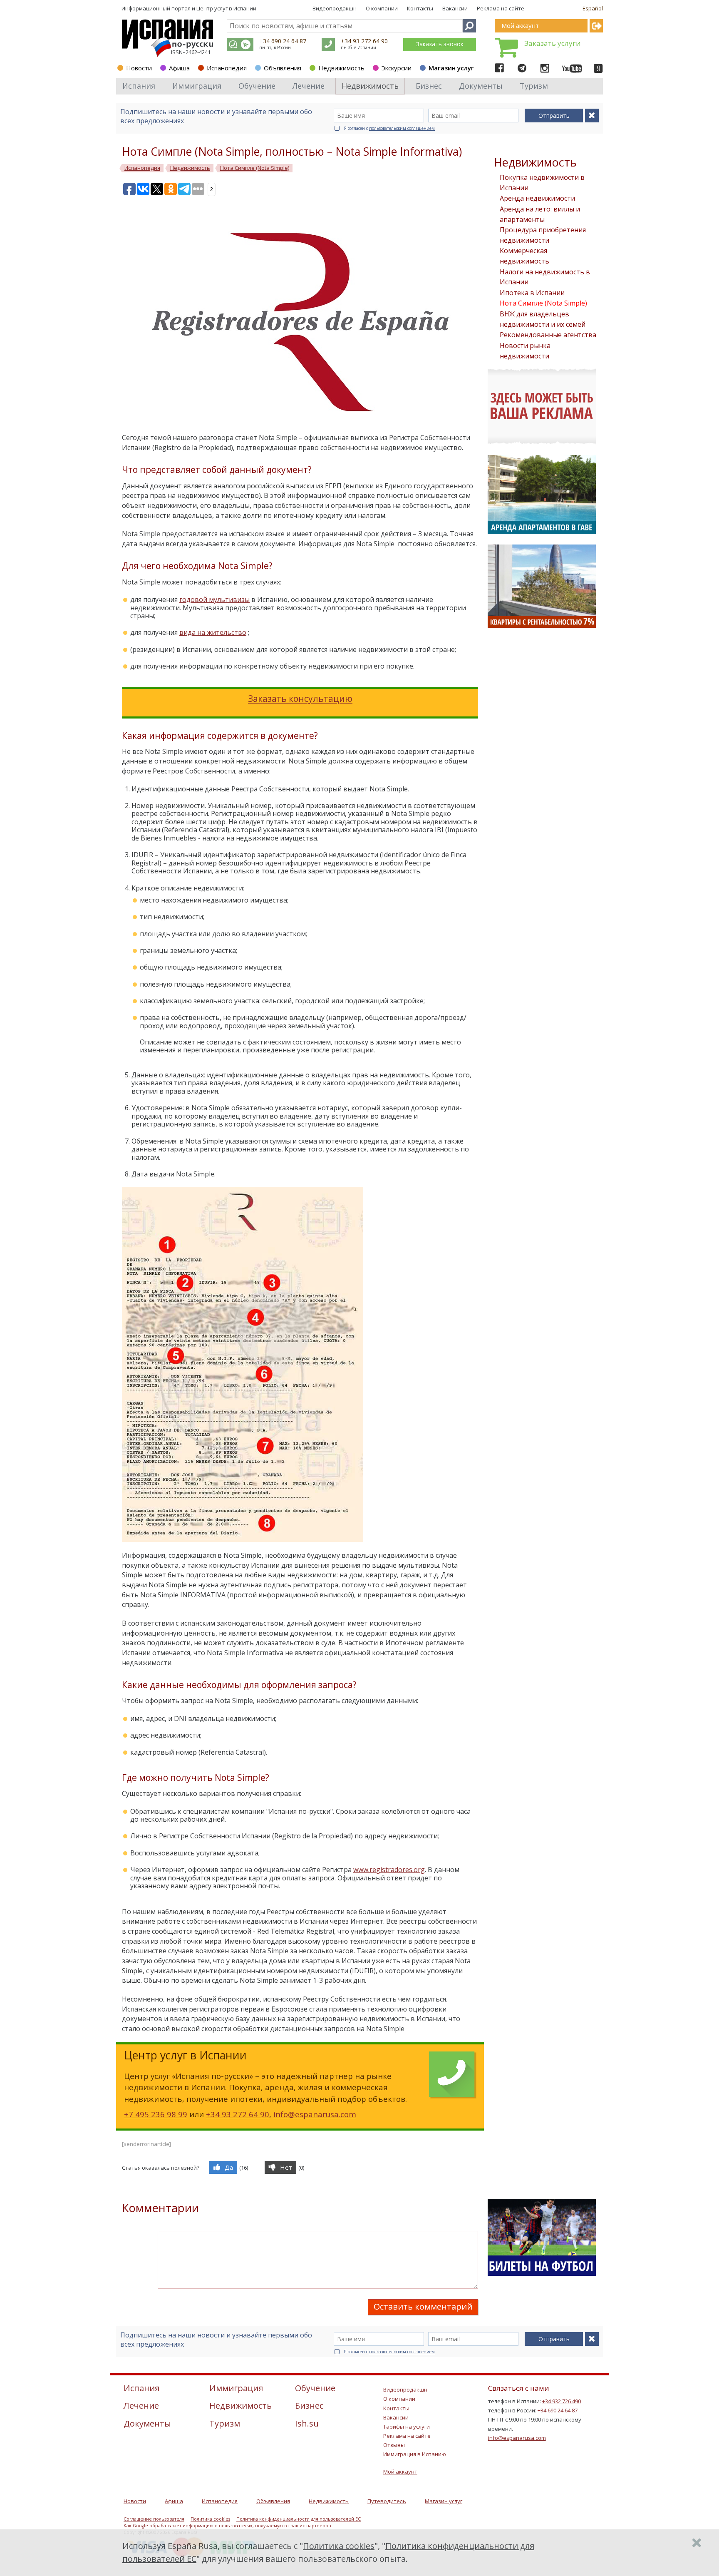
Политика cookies (210, 2519)
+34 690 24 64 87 (283, 41)
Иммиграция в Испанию (415, 2454)
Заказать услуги (553, 43)
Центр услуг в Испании (226, 8)
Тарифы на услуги (407, 2427)
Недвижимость (341, 68)
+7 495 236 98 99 (156, 2114)
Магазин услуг (451, 68)
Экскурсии (397, 68)
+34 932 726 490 (562, 2401)
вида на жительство (213, 632)
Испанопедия (227, 68)
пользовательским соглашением (402, 128)
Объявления (283, 68)
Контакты (420, 8)
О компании (382, 8)
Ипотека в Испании (532, 293)
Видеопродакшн (335, 8)
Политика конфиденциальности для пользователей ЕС (299, 2519)
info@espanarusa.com (315, 2114)
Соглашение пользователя (154, 2519)
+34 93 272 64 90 (364, 41)
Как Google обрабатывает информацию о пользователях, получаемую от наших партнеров (227, 2526)
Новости (139, 68)
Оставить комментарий (423, 2306)
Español (593, 8)
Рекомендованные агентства (548, 335)
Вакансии (455, 8)
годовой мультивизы (214, 599)
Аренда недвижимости (537, 198)
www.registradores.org (389, 1870)
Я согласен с (389, 128)
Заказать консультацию (300, 699)
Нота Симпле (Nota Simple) (543, 303)
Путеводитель (387, 2501)
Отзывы (394, 2445)
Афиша (179, 68)
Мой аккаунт (400, 2472)
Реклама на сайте (501, 8)
